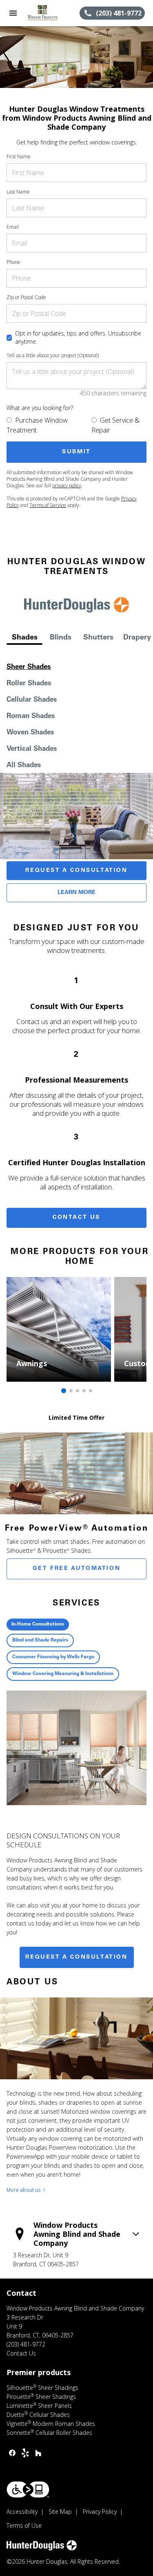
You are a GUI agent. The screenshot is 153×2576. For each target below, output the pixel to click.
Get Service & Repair (115, 425)
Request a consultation (76, 1957)
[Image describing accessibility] (28, 2489)
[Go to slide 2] (71, 1391)
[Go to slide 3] (78, 1391)
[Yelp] (25, 2453)
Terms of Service (48, 505)
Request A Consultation (76, 871)
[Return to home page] (51, 13)
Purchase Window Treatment (37, 425)
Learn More (76, 893)
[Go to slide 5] (91, 1391)
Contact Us (76, 1218)
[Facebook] (12, 2453)
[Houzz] (38, 2453)
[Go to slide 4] (84, 1391)
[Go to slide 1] (64, 1391)
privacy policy (67, 485)
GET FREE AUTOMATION (76, 1569)
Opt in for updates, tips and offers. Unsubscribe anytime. (78, 337)
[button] (13, 13)
